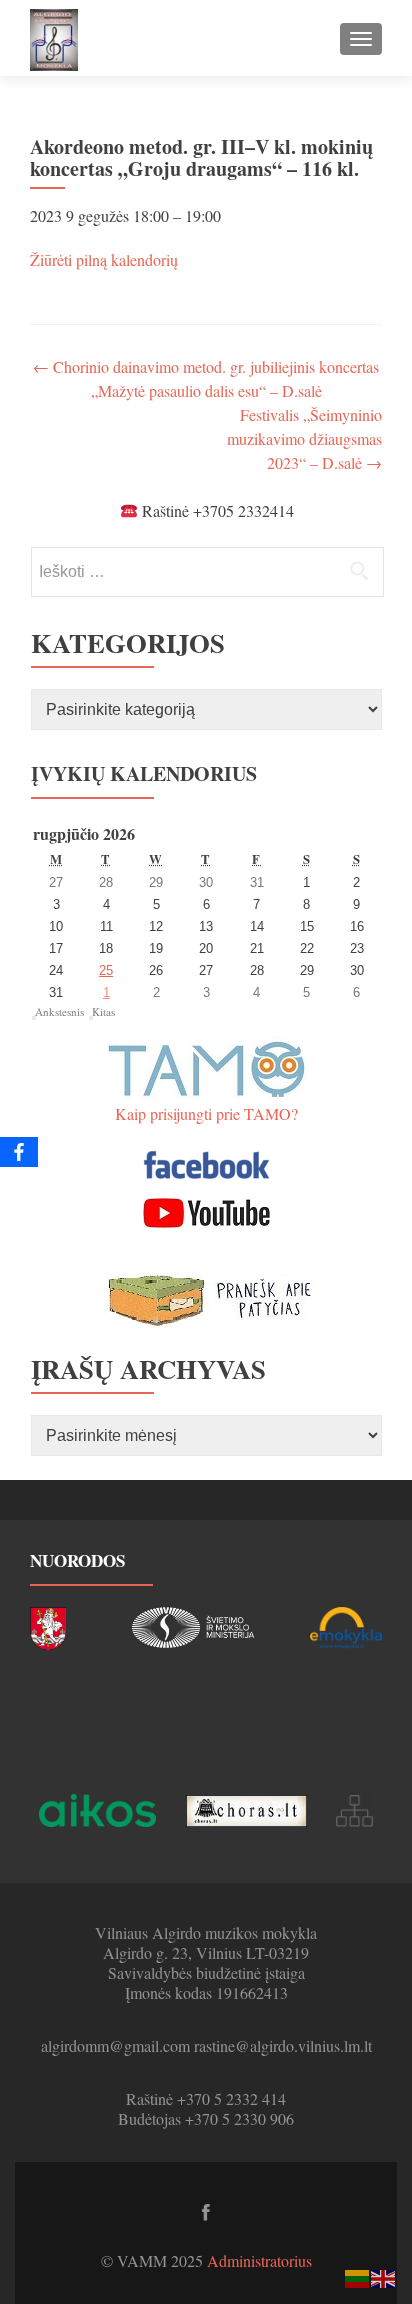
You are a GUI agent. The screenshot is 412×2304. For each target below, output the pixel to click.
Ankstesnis (59, 1011)
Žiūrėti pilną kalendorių (104, 259)
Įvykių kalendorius (144, 773)
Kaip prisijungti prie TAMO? (206, 1113)
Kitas (103, 1011)
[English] (384, 2276)
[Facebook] (19, 1152)
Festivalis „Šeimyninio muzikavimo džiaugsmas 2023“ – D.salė (304, 438)
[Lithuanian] (358, 2276)
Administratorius (259, 2260)
